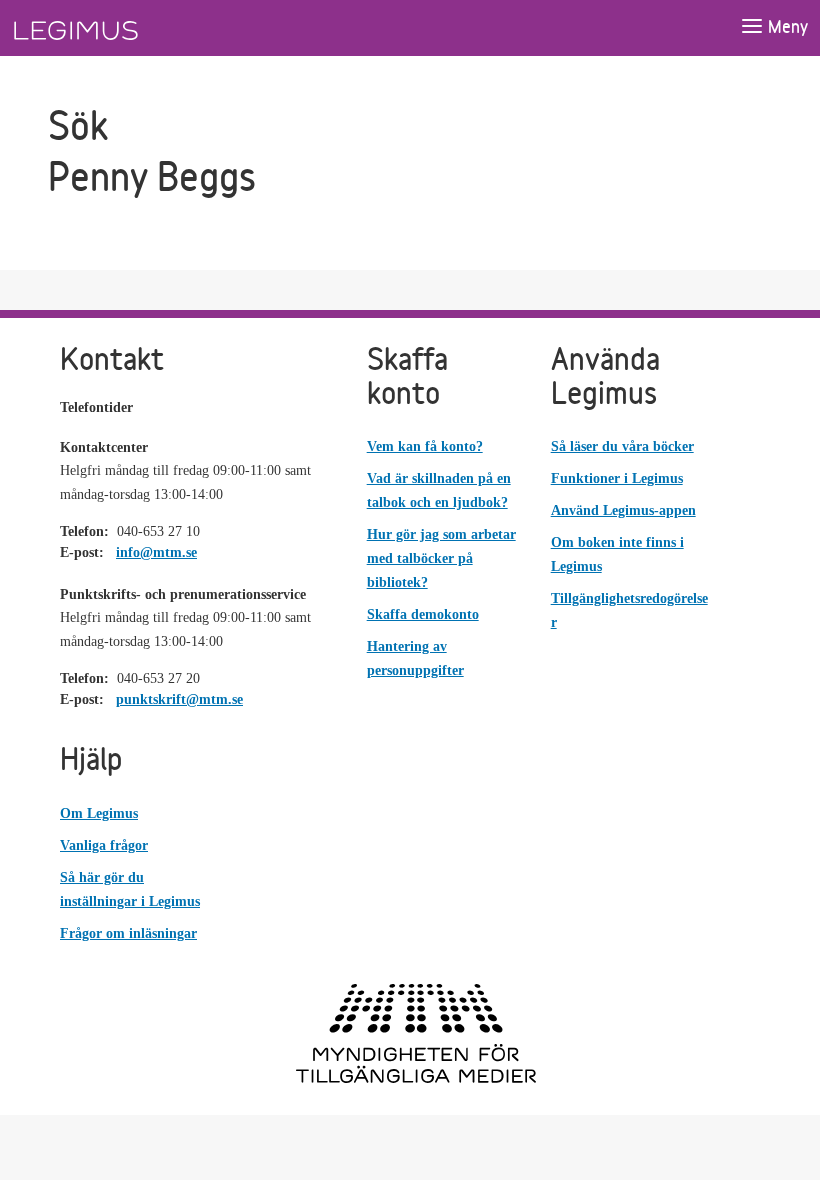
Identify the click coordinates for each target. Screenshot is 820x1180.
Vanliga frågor (104, 845)
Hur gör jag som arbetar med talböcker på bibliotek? (441, 558)
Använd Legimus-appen (623, 510)
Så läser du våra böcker (622, 446)
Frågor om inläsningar (128, 933)
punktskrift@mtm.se (179, 699)
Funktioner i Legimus (617, 478)
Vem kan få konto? (425, 446)
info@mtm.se (156, 552)
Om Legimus (99, 813)
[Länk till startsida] (113, 28)
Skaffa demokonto (423, 614)
